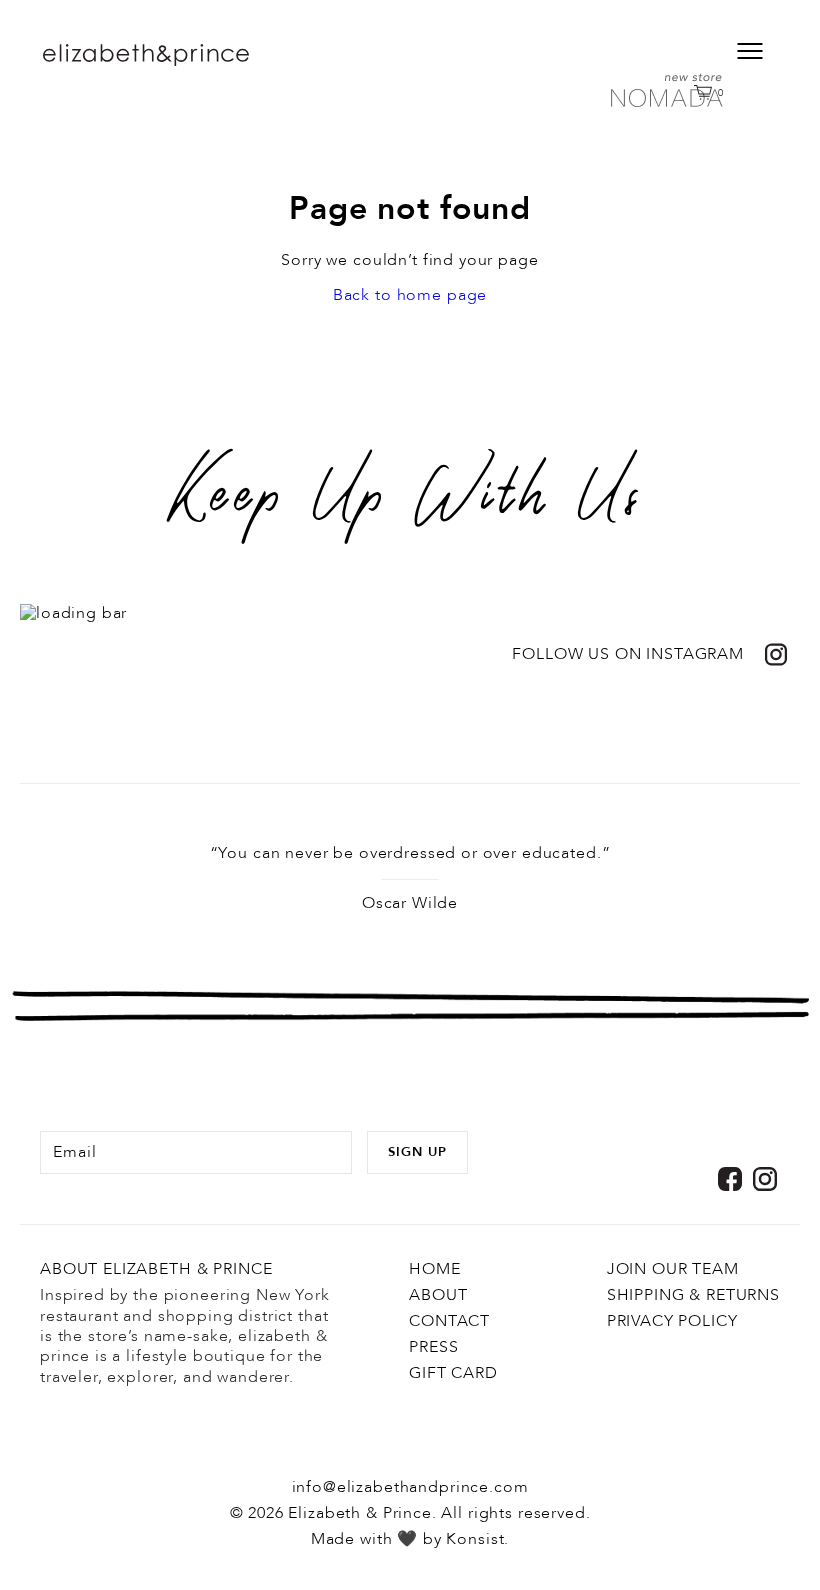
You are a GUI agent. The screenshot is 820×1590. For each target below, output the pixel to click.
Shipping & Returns (693, 1295)
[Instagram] (765, 1179)
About (438, 1295)
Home (434, 1269)
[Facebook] (730, 1179)
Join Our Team (673, 1269)
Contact (449, 1321)
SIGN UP (417, 1152)
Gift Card (453, 1373)
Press (433, 1347)
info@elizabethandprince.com (410, 1487)
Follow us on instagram (628, 654)
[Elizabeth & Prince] (184, 55)
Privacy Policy (672, 1321)
